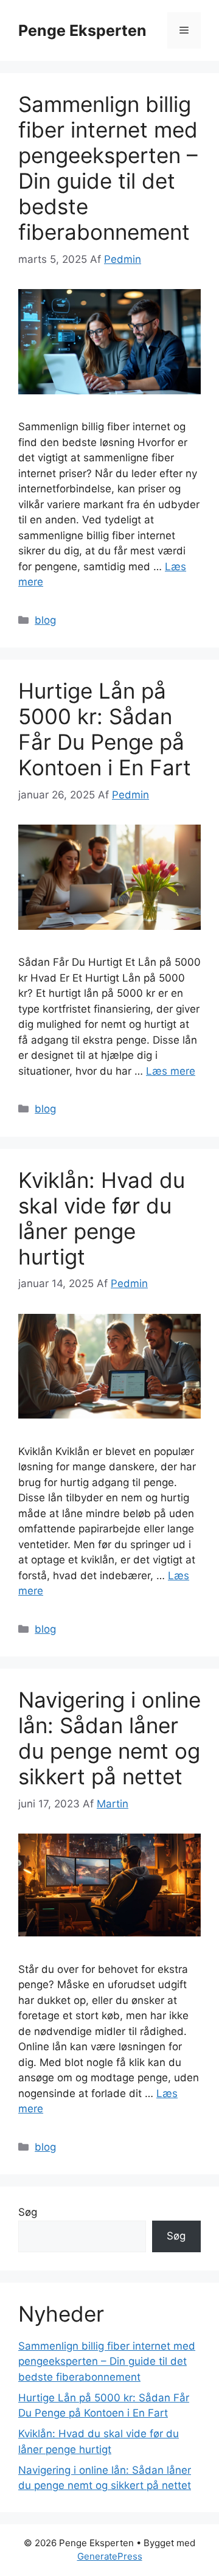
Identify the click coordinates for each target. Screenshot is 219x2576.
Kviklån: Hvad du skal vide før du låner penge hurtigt (102, 1218)
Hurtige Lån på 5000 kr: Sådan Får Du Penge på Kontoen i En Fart (105, 729)
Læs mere (171, 1071)
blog (45, 620)
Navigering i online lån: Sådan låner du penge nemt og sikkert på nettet (109, 1738)
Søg (28, 2212)
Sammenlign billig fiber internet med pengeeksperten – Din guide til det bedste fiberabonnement (108, 168)
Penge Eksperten (82, 30)
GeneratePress (110, 2556)
